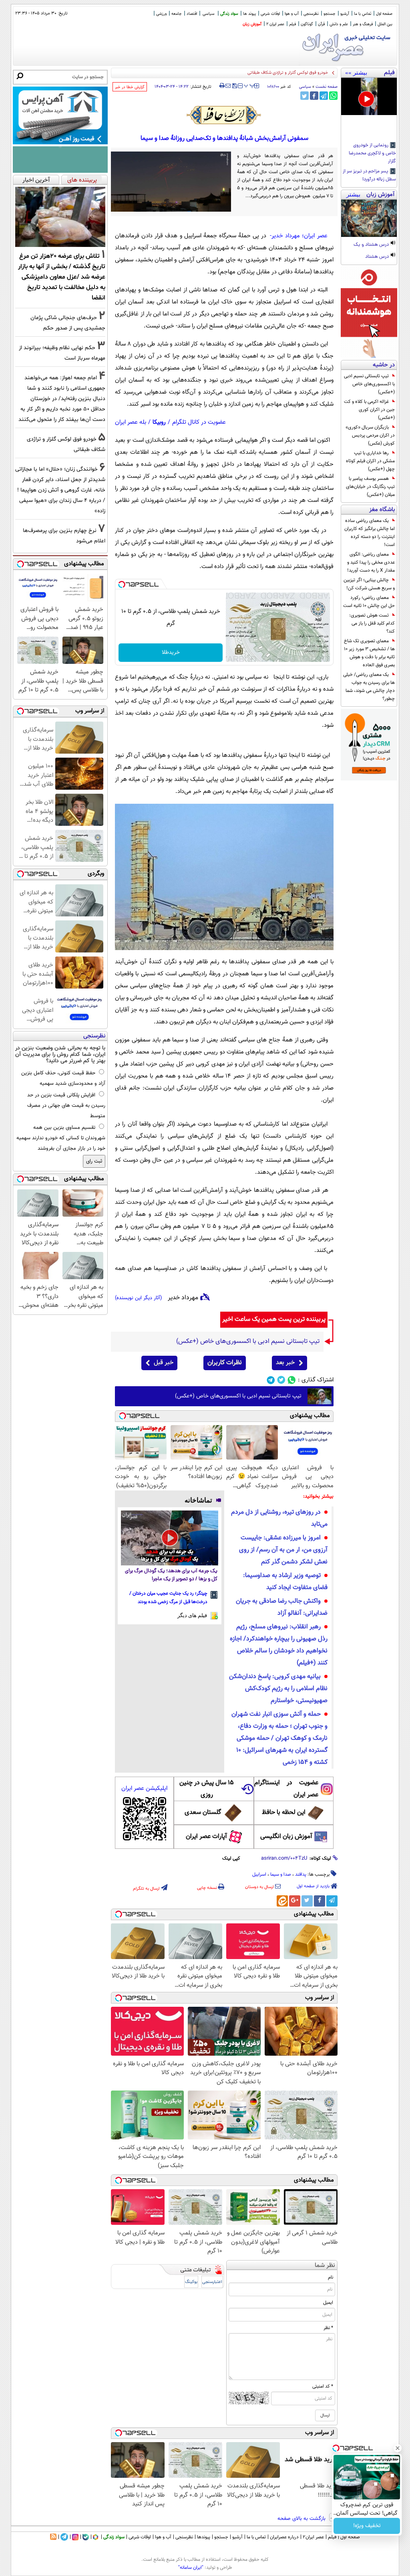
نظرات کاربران (225, 1363)
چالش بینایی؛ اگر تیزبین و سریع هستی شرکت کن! (369, 584)
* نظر (328, 2328)
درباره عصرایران (284, 2537)
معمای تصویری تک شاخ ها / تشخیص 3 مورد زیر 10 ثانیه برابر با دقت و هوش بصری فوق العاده (369, 653)
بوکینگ (191, 2282)
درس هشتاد (378, 257)
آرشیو (345, 14)
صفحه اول (384, 14)
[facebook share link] (314, 96)
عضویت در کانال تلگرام (199, 422)
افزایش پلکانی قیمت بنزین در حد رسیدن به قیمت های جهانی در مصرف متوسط (66, 1106)
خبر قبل (164, 1363)
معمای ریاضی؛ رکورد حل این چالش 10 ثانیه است (369, 602)
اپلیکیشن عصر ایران (144, 1788)
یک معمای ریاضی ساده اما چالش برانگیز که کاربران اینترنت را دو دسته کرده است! (370, 533)
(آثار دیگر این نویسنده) (139, 1298)
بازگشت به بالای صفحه (302, 2519)
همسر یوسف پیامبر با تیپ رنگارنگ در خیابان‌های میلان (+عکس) (370, 487)
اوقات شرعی (270, 14)
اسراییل (259, 1874)
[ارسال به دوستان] (228, 86)
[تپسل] (122, 584)
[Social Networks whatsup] (292, 1380)
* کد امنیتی (323, 2386)
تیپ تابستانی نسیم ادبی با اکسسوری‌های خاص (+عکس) (369, 384)
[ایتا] (282, 1901)
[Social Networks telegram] (271, 1380)
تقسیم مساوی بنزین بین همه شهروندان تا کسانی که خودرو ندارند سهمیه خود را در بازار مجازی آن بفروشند (61, 1138)
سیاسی (209, 14)
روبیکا (159, 422)
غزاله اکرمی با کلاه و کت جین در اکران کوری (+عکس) (369, 410)
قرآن (321, 24)
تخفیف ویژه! (367, 2526)
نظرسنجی (311, 14)
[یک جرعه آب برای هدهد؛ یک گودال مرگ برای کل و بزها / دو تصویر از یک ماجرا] (170, 1538)
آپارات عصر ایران (206, 1837)
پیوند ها (249, 14)
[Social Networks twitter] (281, 1380)
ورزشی (161, 14)
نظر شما (325, 2266)
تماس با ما (363, 14)
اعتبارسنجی (212, 2282)
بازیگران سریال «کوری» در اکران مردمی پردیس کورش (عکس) (370, 435)
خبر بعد (285, 1363)
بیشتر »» (356, 73)
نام (331, 2277)
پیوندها (204, 2537)
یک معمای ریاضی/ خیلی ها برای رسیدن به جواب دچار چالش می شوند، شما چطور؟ (369, 687)
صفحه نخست (327, 87)
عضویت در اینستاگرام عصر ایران (286, 1789)
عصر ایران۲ (313, 2537)
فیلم (292, 24)
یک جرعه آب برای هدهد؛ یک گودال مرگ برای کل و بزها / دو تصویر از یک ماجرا (171, 1575)
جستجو (330, 14)
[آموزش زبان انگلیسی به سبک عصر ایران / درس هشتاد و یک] (369, 218)
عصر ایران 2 (275, 24)
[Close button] (398, 2448)
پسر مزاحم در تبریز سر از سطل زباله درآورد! (369, 176)
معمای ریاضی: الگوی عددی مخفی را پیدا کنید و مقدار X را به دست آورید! (371, 562)
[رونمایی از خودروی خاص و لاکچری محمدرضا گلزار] (369, 96)
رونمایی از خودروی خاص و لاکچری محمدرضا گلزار (372, 154)
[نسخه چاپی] (222, 86)
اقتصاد (192, 14)
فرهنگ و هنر (363, 24)
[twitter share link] (304, 96)
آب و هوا (292, 14)
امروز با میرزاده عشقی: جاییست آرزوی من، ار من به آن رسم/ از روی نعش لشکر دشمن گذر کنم (283, 1550)
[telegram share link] (324, 96)
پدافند (301, 1874)
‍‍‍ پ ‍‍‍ (249, 85)
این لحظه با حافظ (284, 1813)
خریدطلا (171, 653)
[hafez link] (224, 115)
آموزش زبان (252, 24)
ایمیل (328, 2303)
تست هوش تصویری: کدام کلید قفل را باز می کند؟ (372, 623)
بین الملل (385, 24)
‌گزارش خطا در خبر (130, 87)
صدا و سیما (281, 1874)
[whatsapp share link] (333, 96)
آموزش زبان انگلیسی (286, 1837)
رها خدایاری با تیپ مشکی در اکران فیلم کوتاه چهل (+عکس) (370, 461)
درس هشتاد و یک (372, 245)
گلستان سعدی (203, 1813)
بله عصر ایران (131, 422)
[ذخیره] (234, 86)
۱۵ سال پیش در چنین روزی (207, 1789)
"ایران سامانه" (191, 2568)
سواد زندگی (229, 14)
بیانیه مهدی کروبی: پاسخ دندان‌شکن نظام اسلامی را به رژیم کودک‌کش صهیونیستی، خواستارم (278, 1689)
